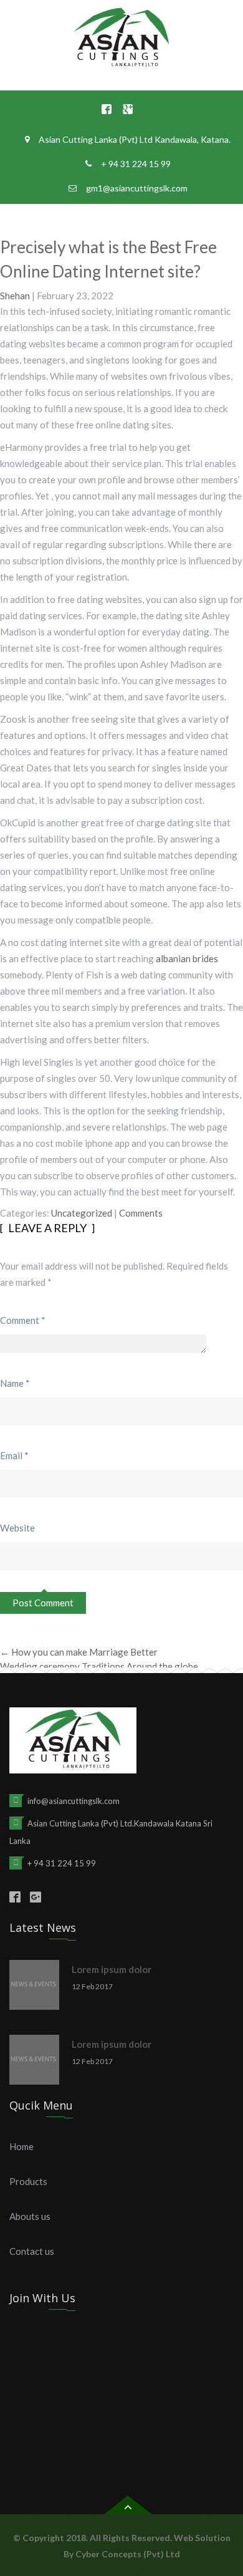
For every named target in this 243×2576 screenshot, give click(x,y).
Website (17, 1528)
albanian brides (187, 958)
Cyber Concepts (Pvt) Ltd (128, 2554)
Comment (23, 1320)
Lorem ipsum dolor (112, 1969)
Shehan (15, 296)
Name (15, 1383)
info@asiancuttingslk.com (74, 1801)
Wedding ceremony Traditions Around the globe (105, 1666)
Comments (141, 1213)
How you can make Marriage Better (79, 1652)
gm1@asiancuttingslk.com (137, 188)
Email (14, 1455)
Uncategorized (82, 1213)
